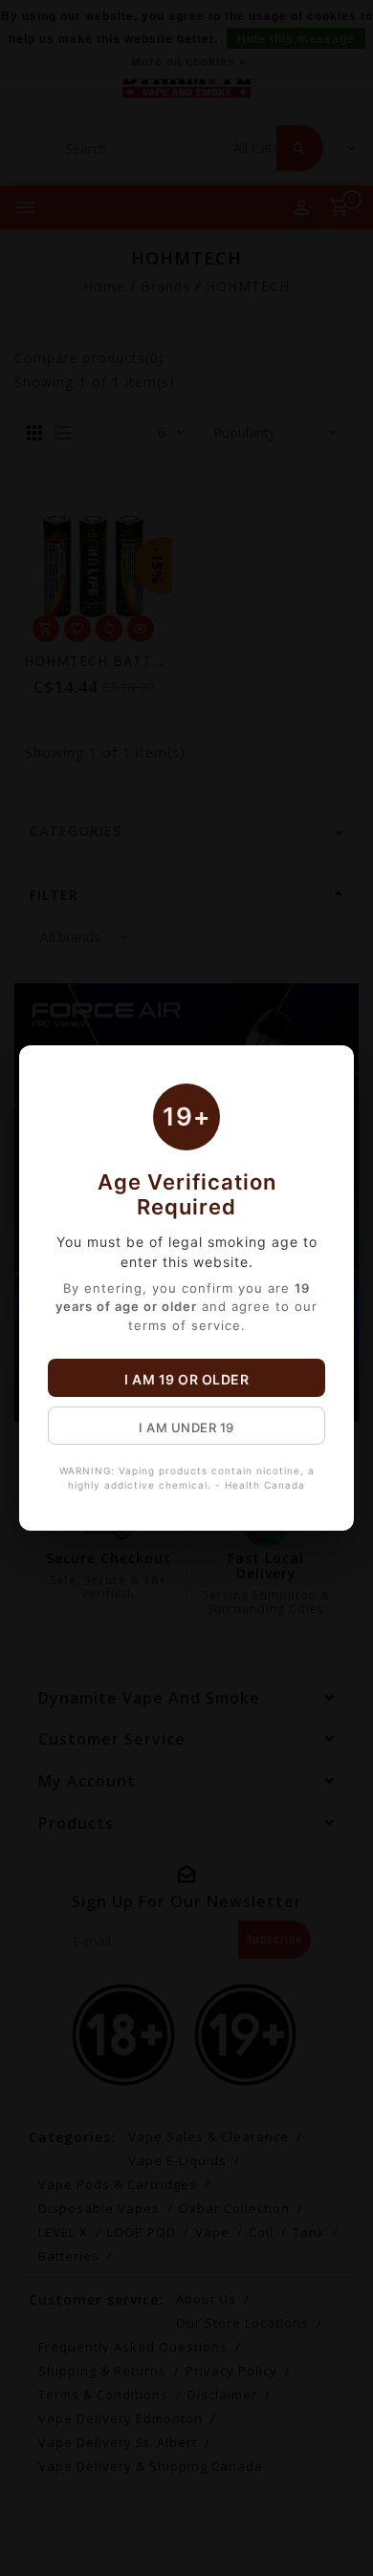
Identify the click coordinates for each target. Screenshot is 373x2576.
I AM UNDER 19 (186, 1428)
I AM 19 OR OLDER (186, 1379)
